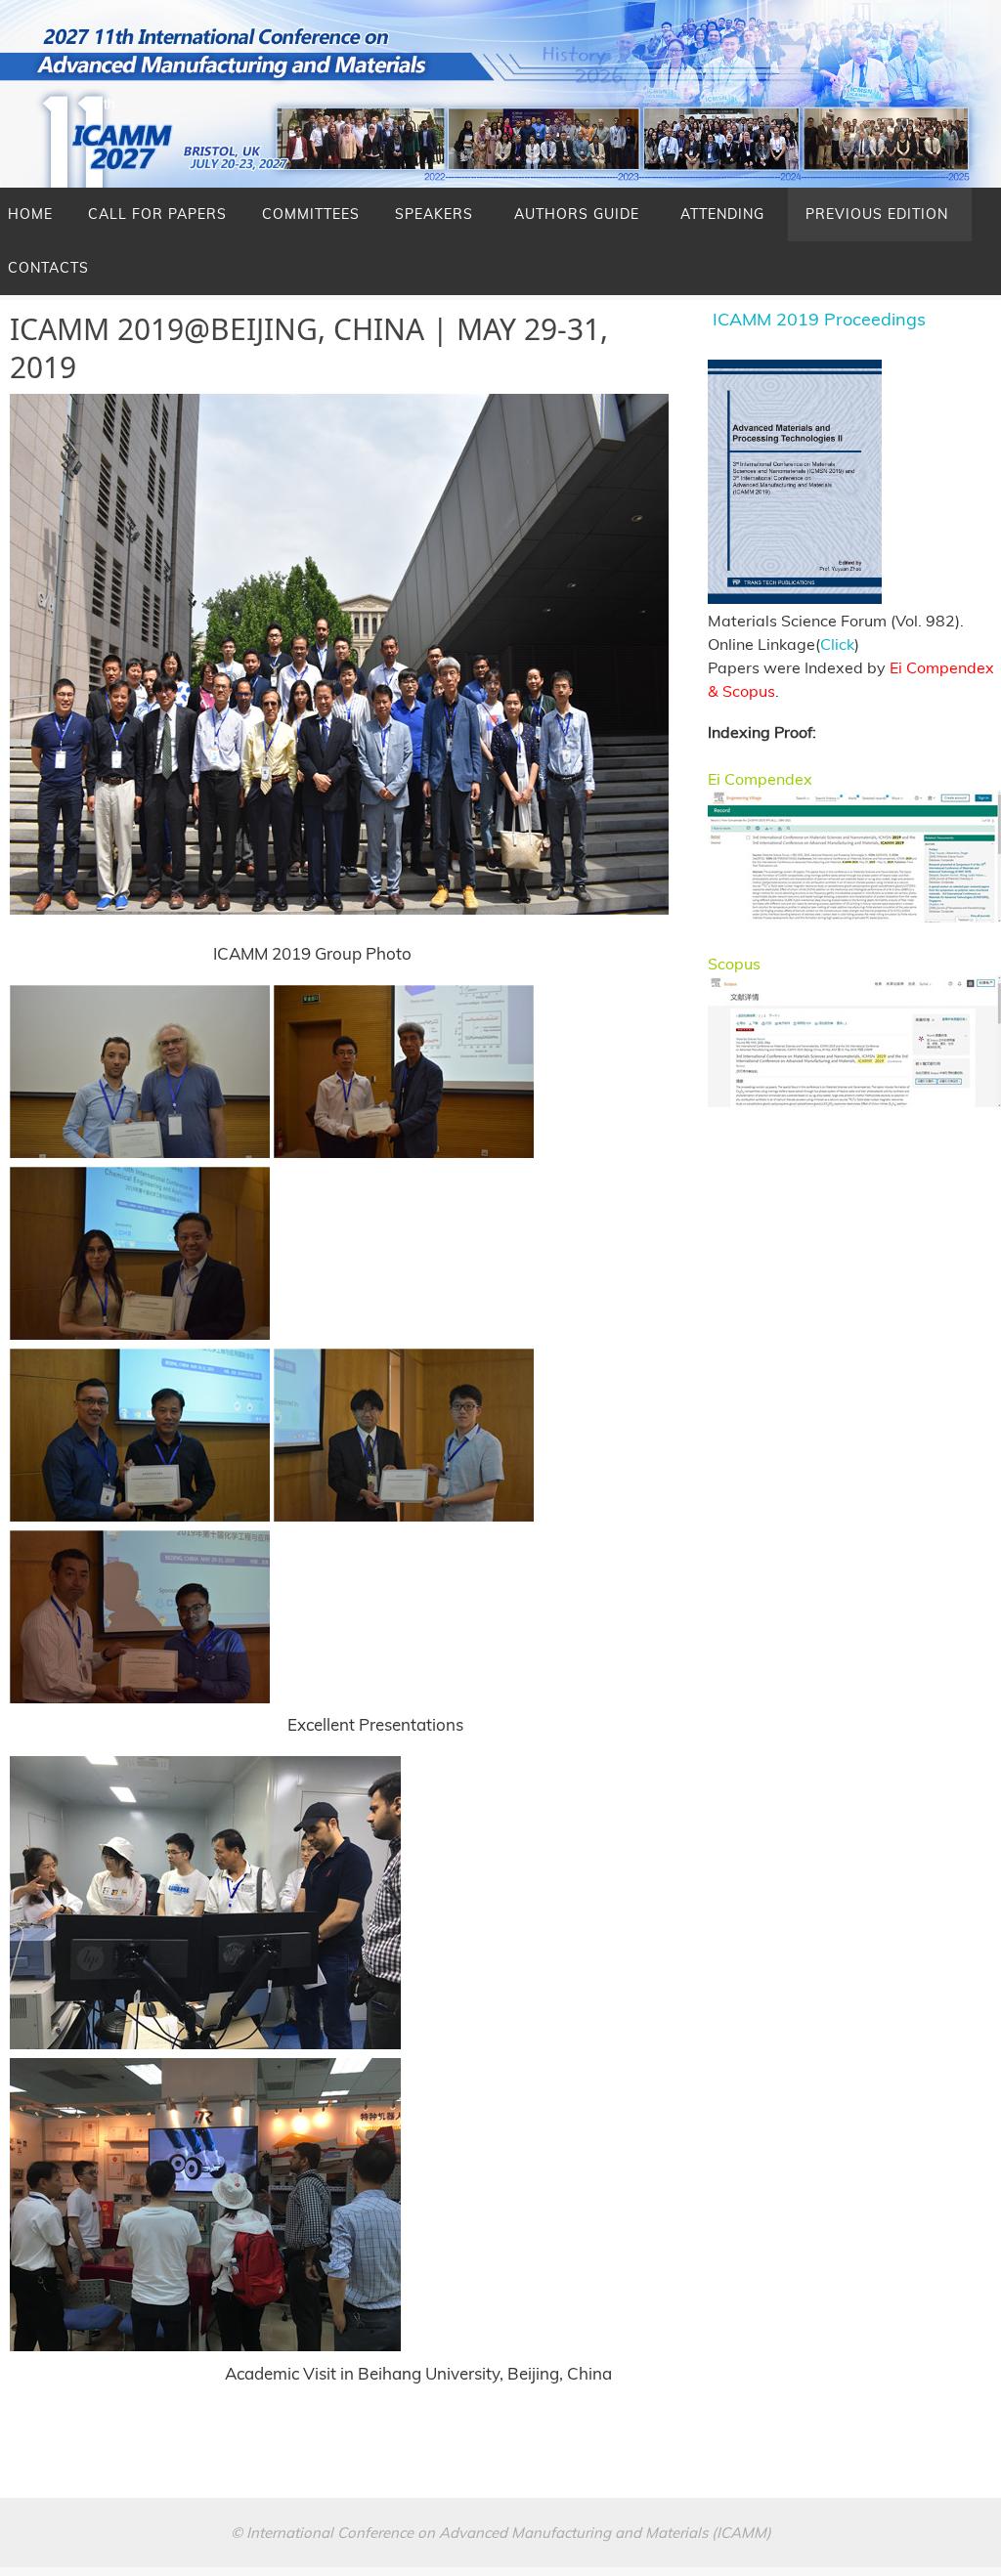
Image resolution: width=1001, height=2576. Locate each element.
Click (837, 644)
